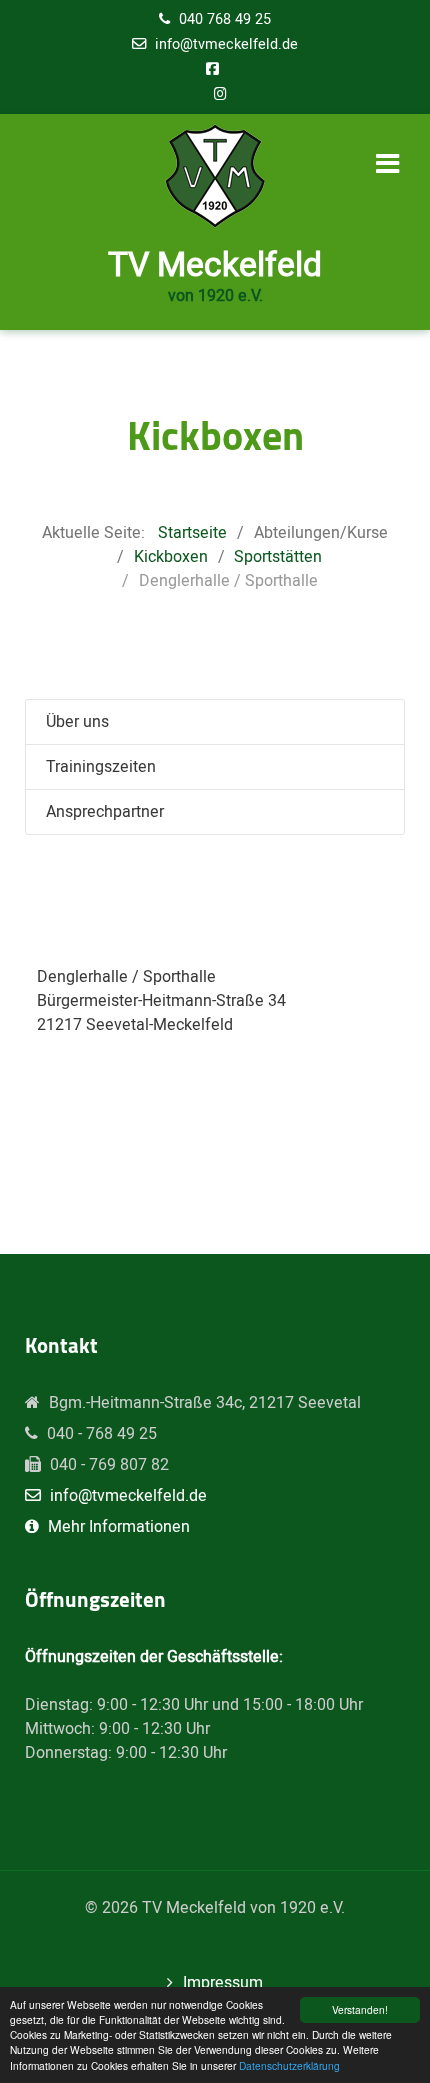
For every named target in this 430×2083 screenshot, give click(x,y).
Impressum (223, 1983)
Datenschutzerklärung (289, 2065)
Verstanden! (360, 2009)
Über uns (77, 722)
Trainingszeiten (101, 767)
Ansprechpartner (105, 812)
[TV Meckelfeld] (215, 176)
